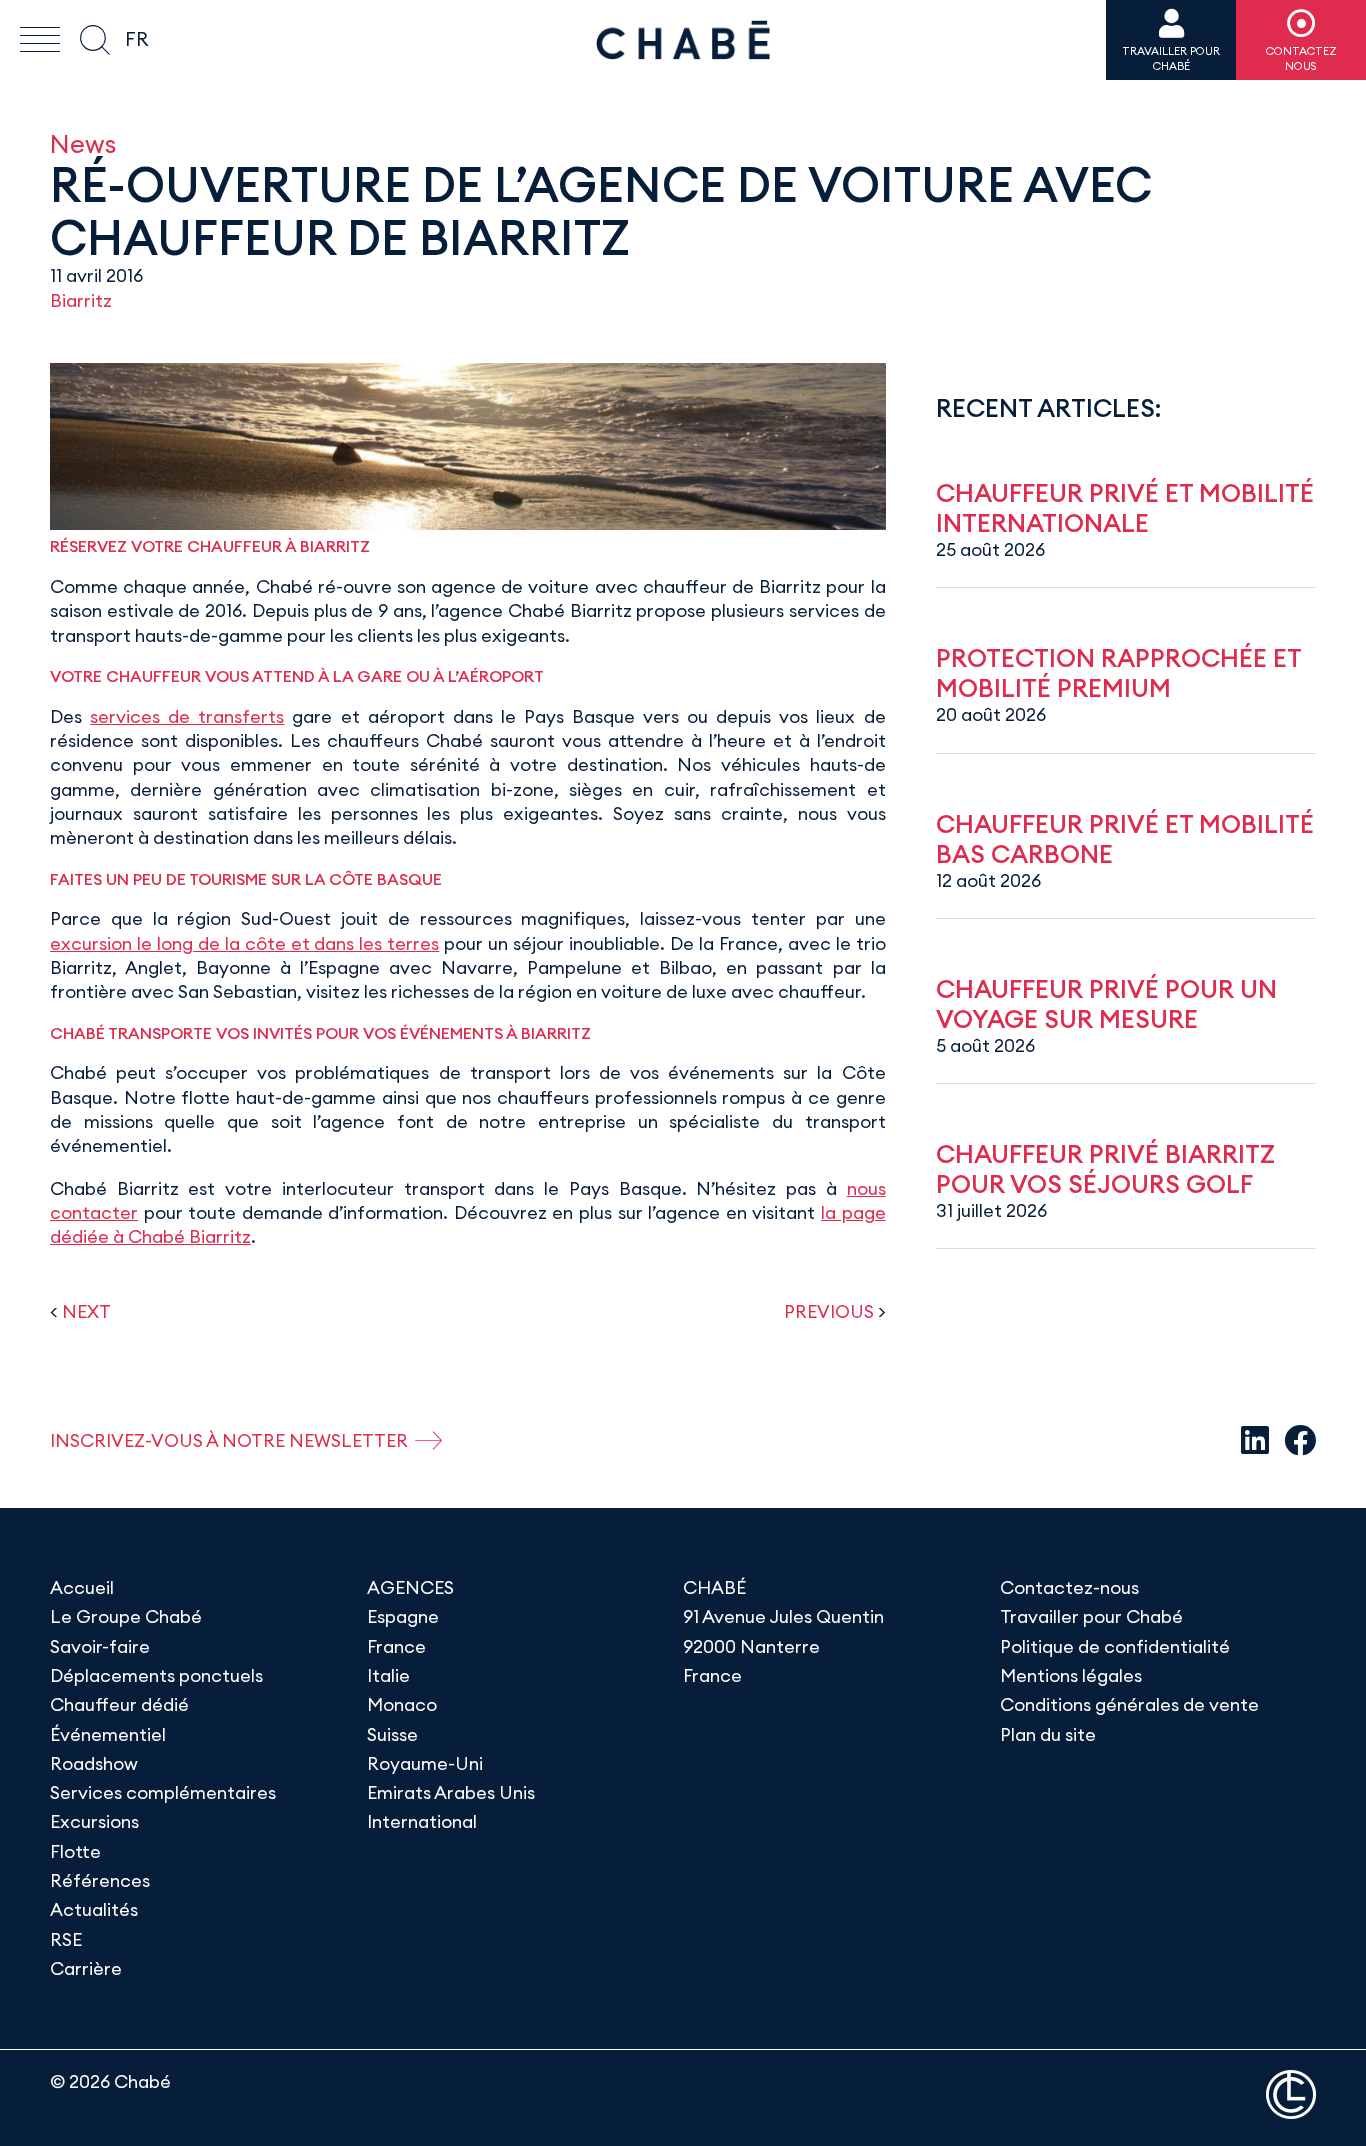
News (83, 143)
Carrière (86, 1968)
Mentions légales (1071, 1675)
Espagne (403, 1616)
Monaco (402, 1704)
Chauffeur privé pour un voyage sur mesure (1106, 1004)
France (396, 1646)
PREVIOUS (829, 1311)
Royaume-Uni (425, 1763)
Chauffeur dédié (119, 1704)
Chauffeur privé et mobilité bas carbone (1125, 839)
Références (100, 1880)
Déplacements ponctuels (156, 1675)
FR (136, 39)
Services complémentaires (163, 1792)
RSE (66, 1939)
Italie (388, 1675)
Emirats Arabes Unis (451, 1792)
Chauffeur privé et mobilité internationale (1125, 508)
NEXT (86, 1311)
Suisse (392, 1734)
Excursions (94, 1821)
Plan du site (1048, 1734)
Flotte (75, 1851)
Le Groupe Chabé (126, 1616)
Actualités (94, 1909)
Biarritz (81, 300)
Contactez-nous (1069, 1587)
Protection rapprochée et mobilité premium (1118, 673)
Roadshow (94, 1763)
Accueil (82, 1587)
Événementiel (108, 1734)
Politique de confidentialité (1115, 1646)
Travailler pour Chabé (1091, 1616)
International (422, 1821)
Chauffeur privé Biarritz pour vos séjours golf (1105, 1169)
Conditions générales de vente (1129, 1704)
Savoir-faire (100, 1646)
